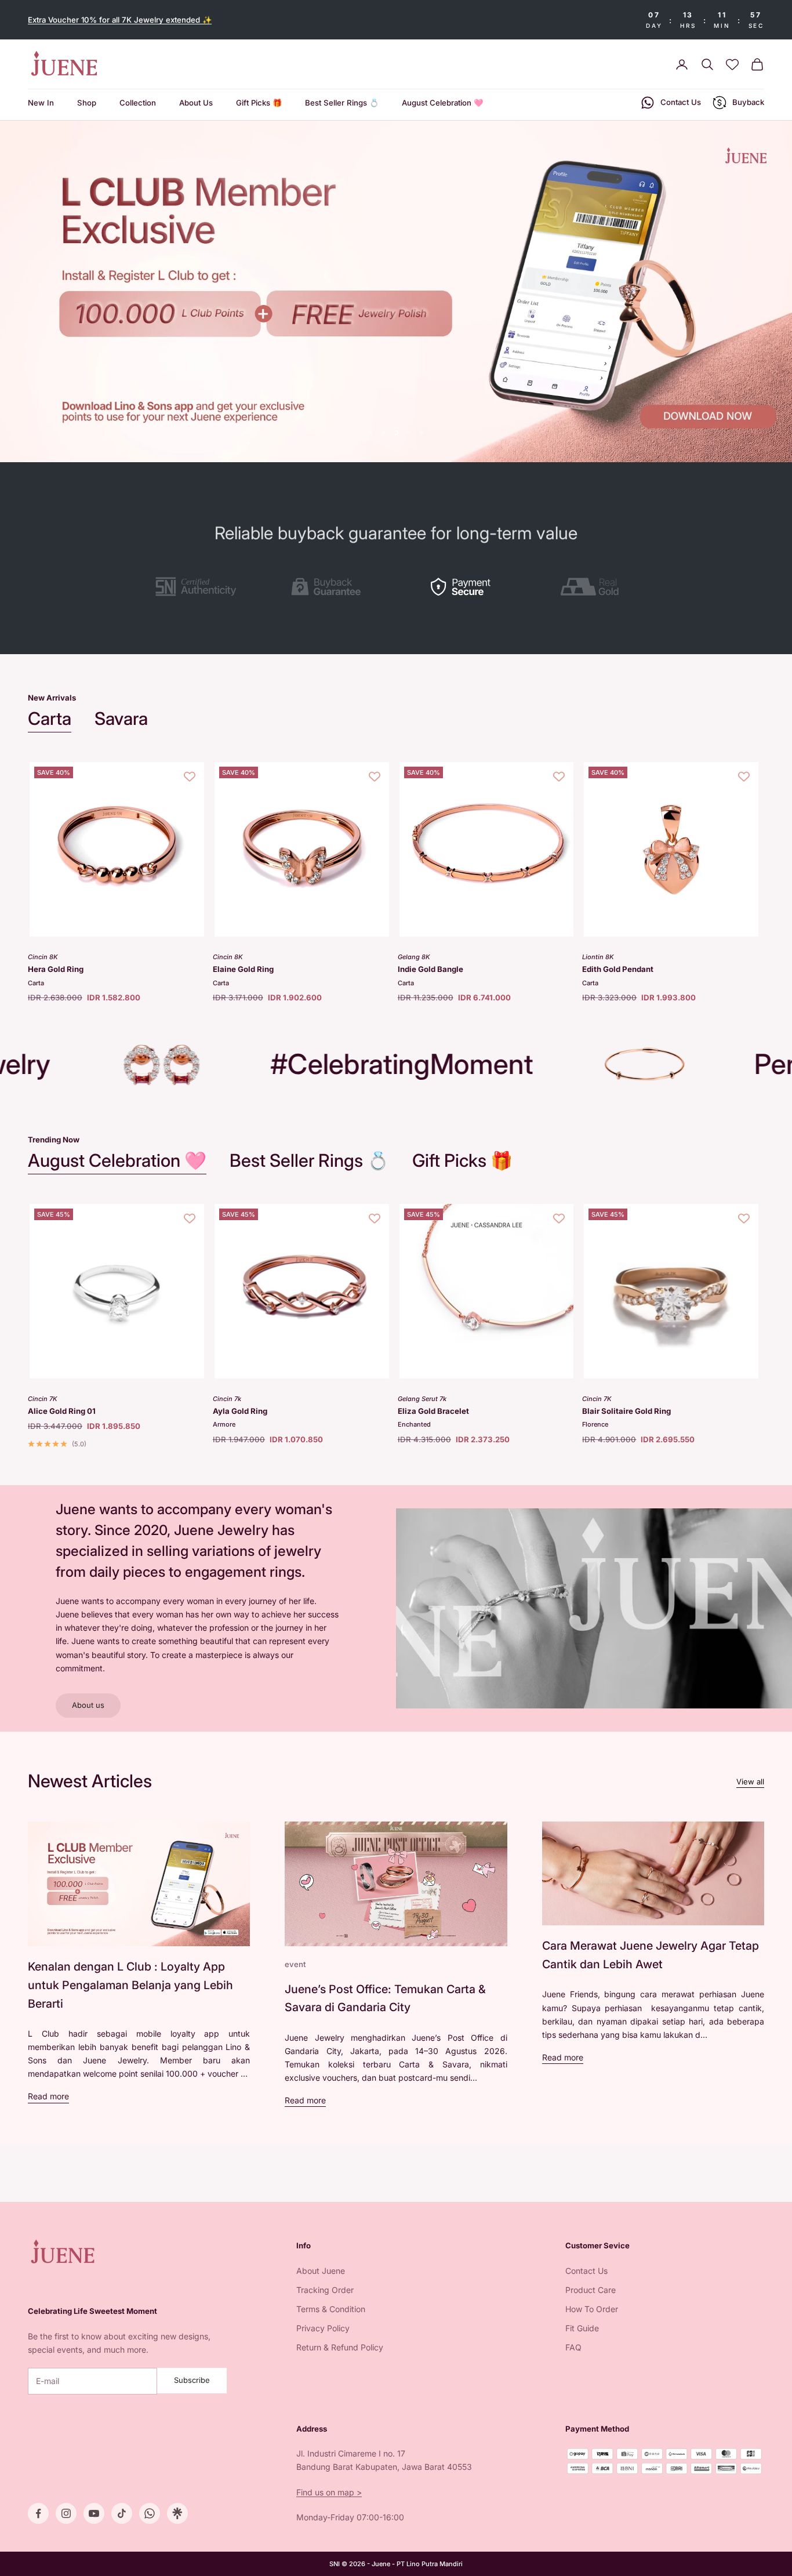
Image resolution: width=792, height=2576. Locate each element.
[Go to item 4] (596, 587)
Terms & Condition (331, 2309)
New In (41, 103)
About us (88, 1705)
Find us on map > (329, 2492)
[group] (396, 291)
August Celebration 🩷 (442, 103)
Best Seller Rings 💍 (342, 103)
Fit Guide (582, 2328)
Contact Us (586, 2271)
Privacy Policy (323, 2328)
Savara (121, 718)
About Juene (321, 2271)
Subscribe (192, 2380)
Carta (50, 718)
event (295, 1964)
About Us (196, 103)
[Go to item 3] (463, 587)
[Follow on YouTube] (94, 2513)
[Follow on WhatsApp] (150, 2513)
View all (750, 1782)
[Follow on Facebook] (38, 2513)
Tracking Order (325, 2290)
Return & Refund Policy (340, 2347)
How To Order (592, 2309)
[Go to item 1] (196, 587)
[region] (396, 291)
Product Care (591, 2290)
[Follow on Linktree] (177, 2513)
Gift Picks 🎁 (259, 103)
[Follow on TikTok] (122, 2513)
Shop (87, 103)
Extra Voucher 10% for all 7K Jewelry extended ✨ (120, 20)
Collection (138, 103)
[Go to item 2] (329, 587)
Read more (48, 2096)
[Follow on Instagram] (66, 2513)
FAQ (573, 2347)
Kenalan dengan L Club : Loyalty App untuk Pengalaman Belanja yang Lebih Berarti (130, 1985)
